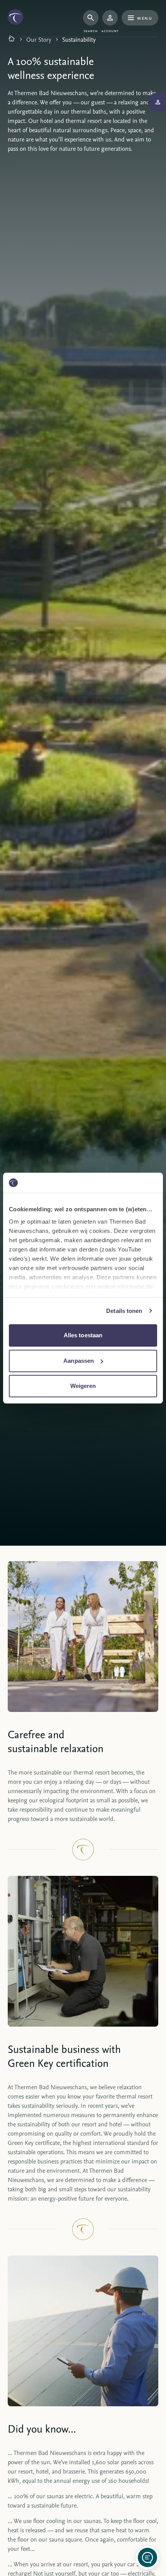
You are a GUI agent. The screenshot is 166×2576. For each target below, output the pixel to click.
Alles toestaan (83, 1335)
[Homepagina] (12, 39)
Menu (145, 18)
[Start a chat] (147, 2557)
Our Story (39, 39)
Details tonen (124, 1311)
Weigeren (83, 1386)
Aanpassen (79, 1361)
